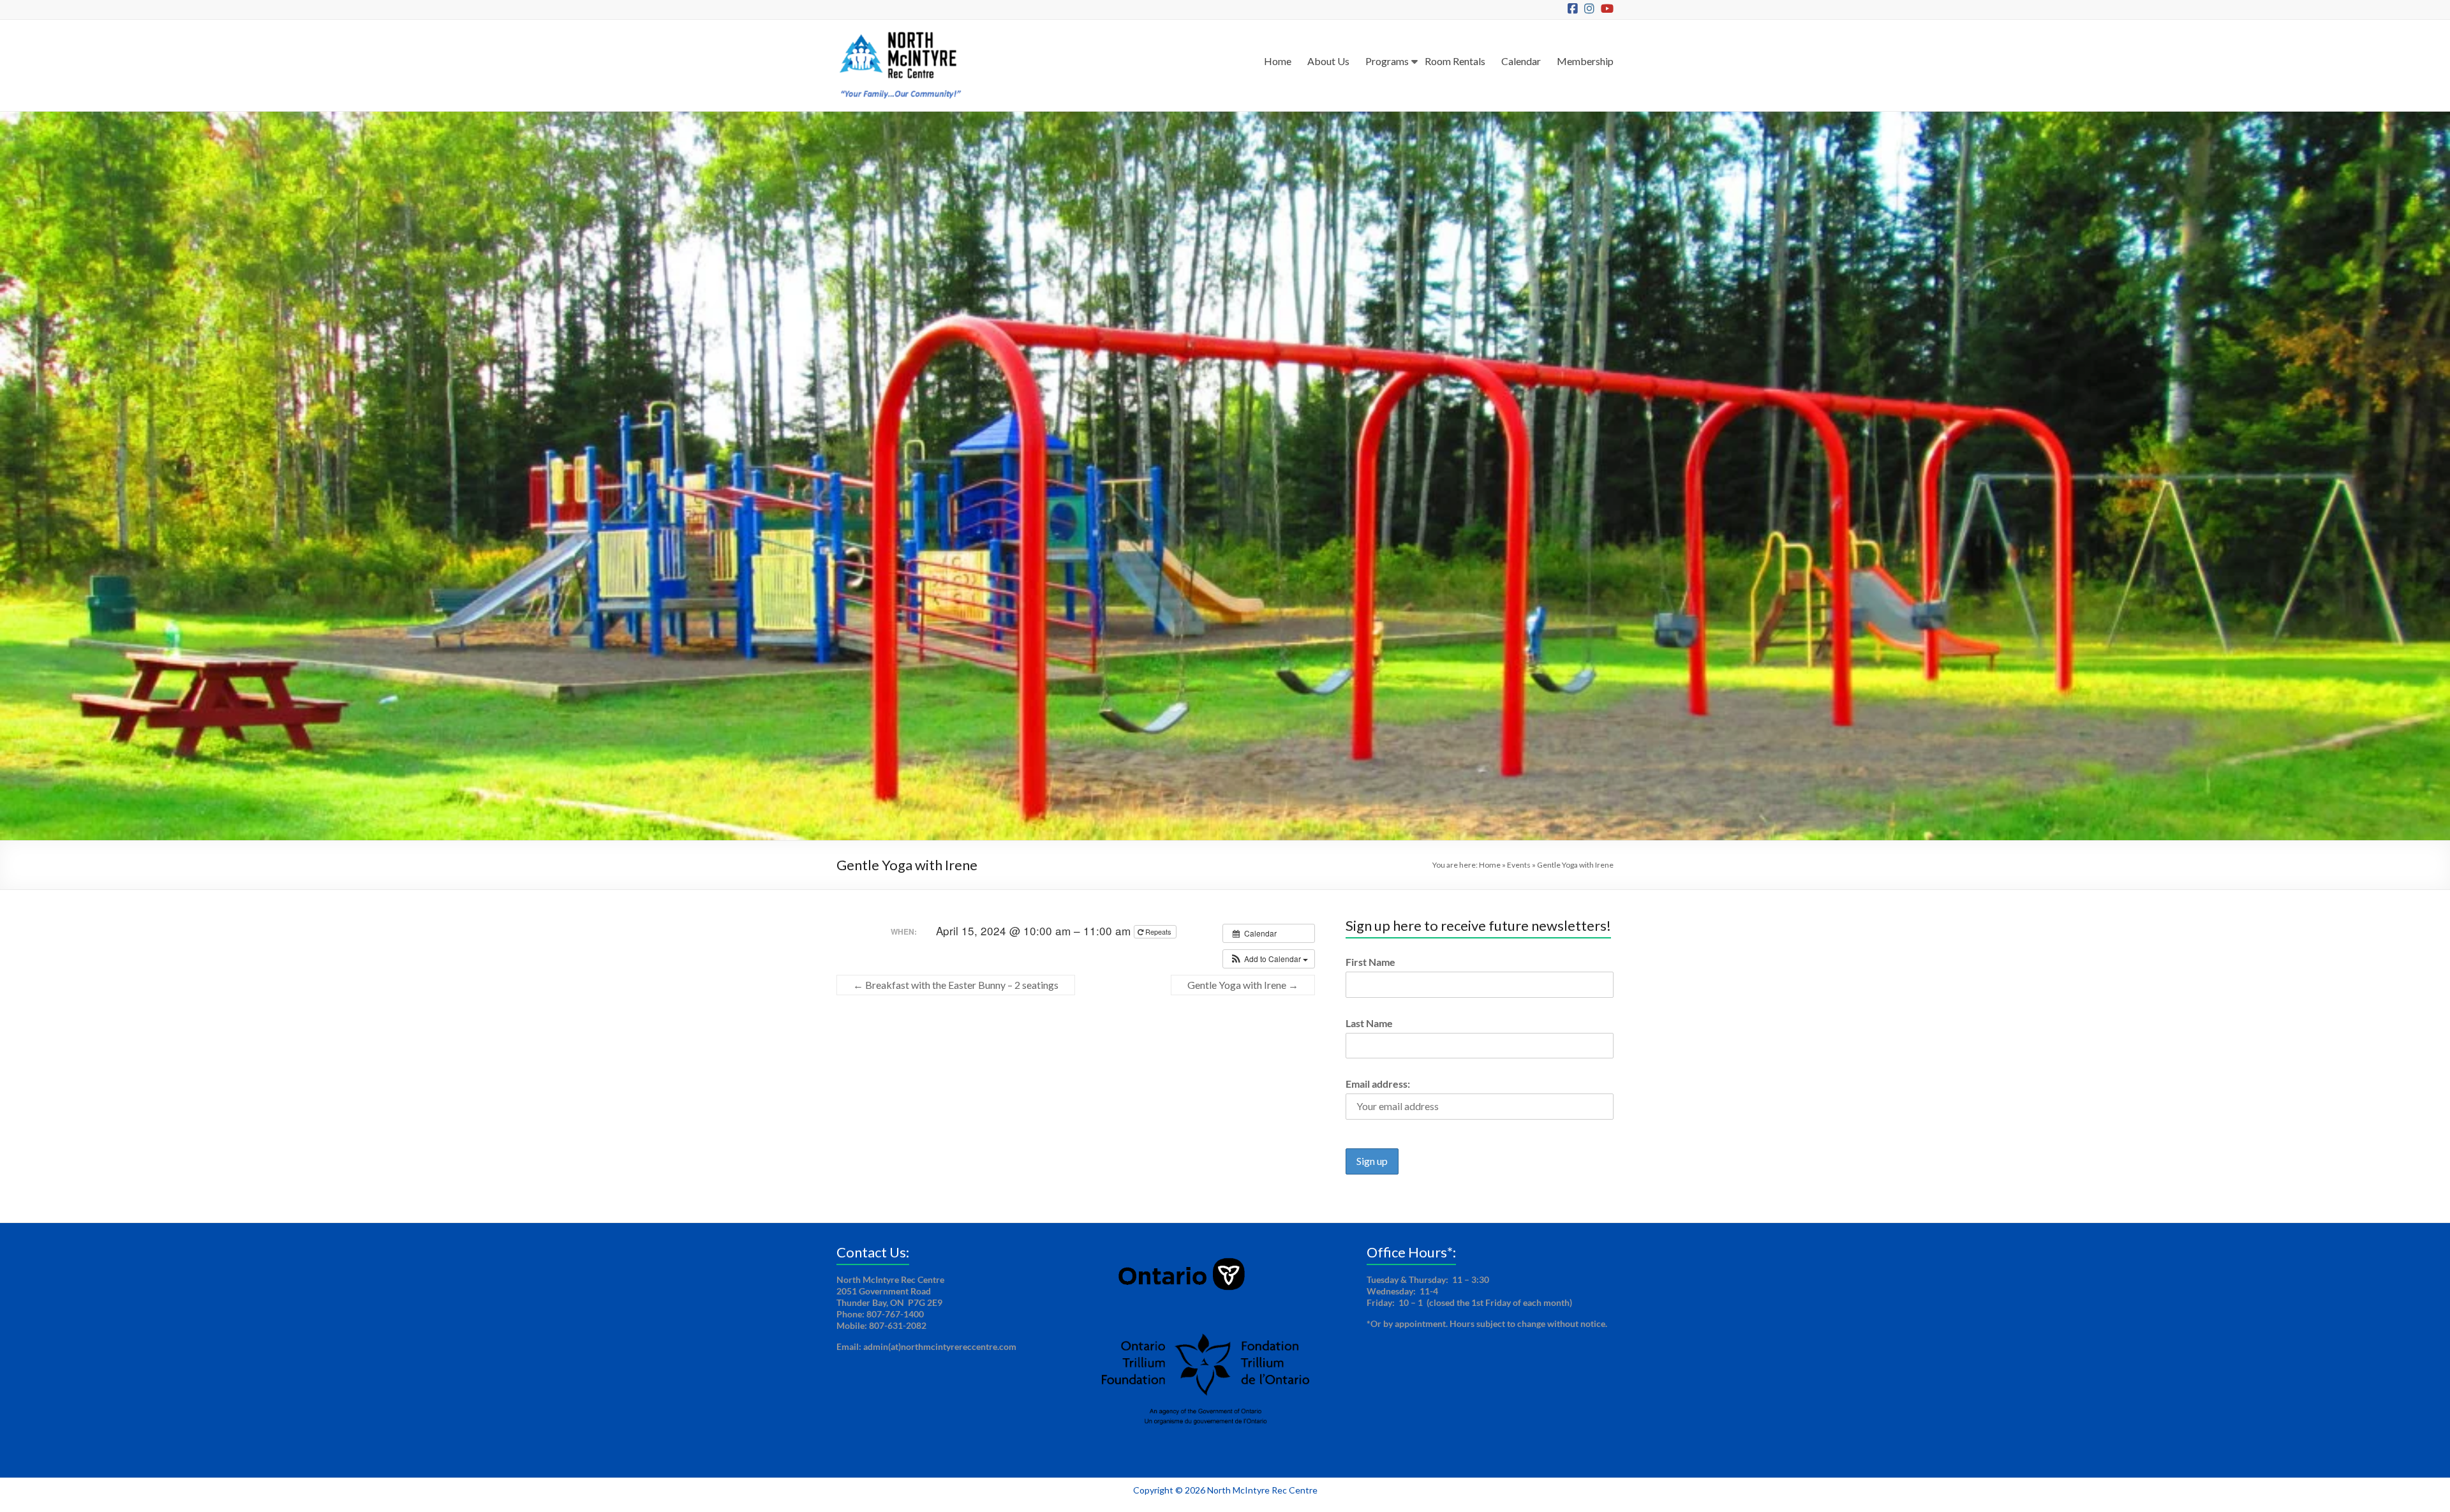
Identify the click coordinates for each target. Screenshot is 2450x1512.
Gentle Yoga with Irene (1243, 985)
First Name (1370, 962)
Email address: (1378, 1084)
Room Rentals (1455, 61)
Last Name (1369, 1023)
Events (1519, 865)
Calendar (1521, 61)
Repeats (1158, 931)
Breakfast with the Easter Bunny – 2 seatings (956, 985)
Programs (1387, 61)
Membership (1585, 61)
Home (1278, 61)
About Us (1328, 61)
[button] (1269, 959)
